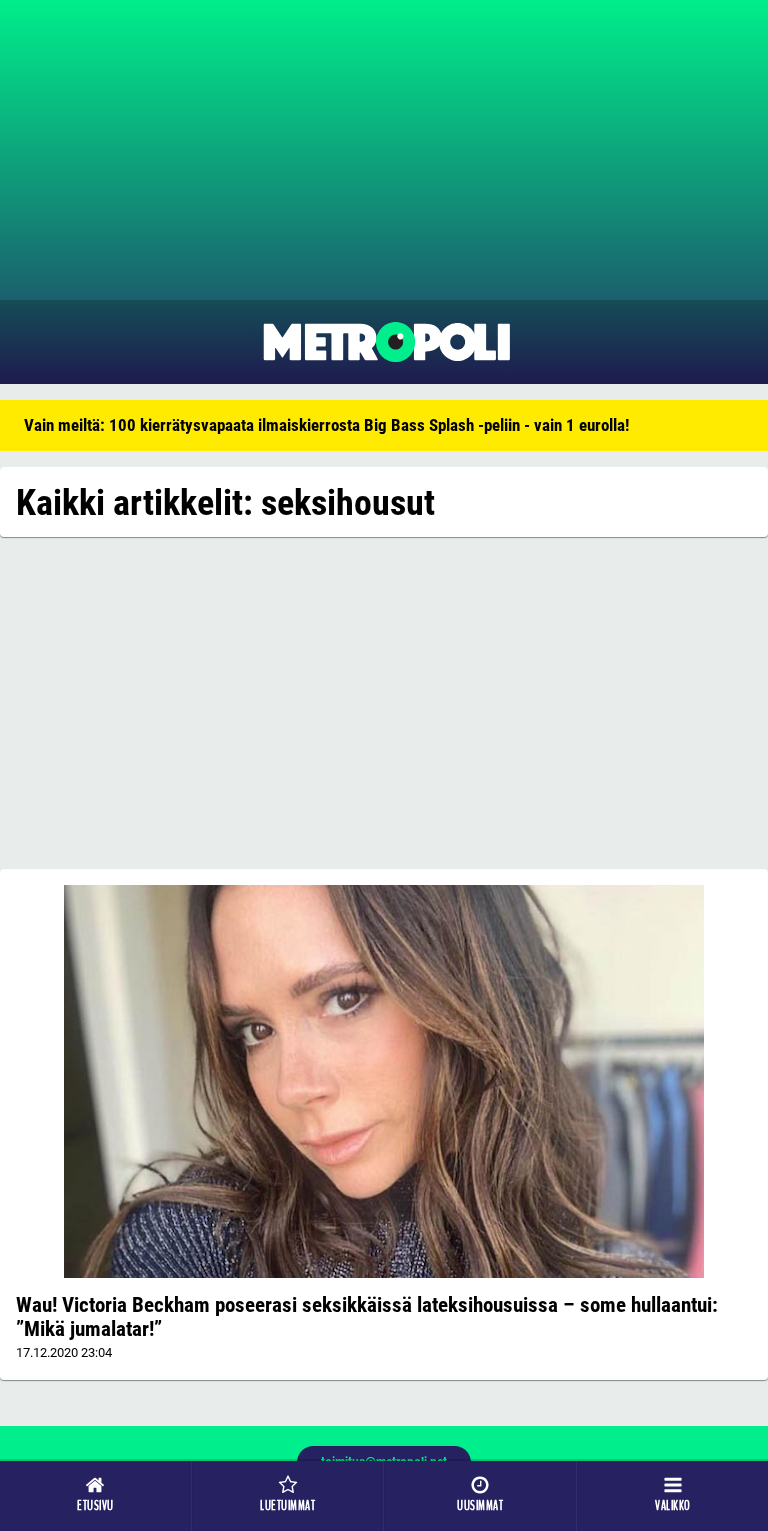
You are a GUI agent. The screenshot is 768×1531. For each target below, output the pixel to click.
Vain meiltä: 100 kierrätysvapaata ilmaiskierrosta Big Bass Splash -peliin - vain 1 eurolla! (326, 425)
